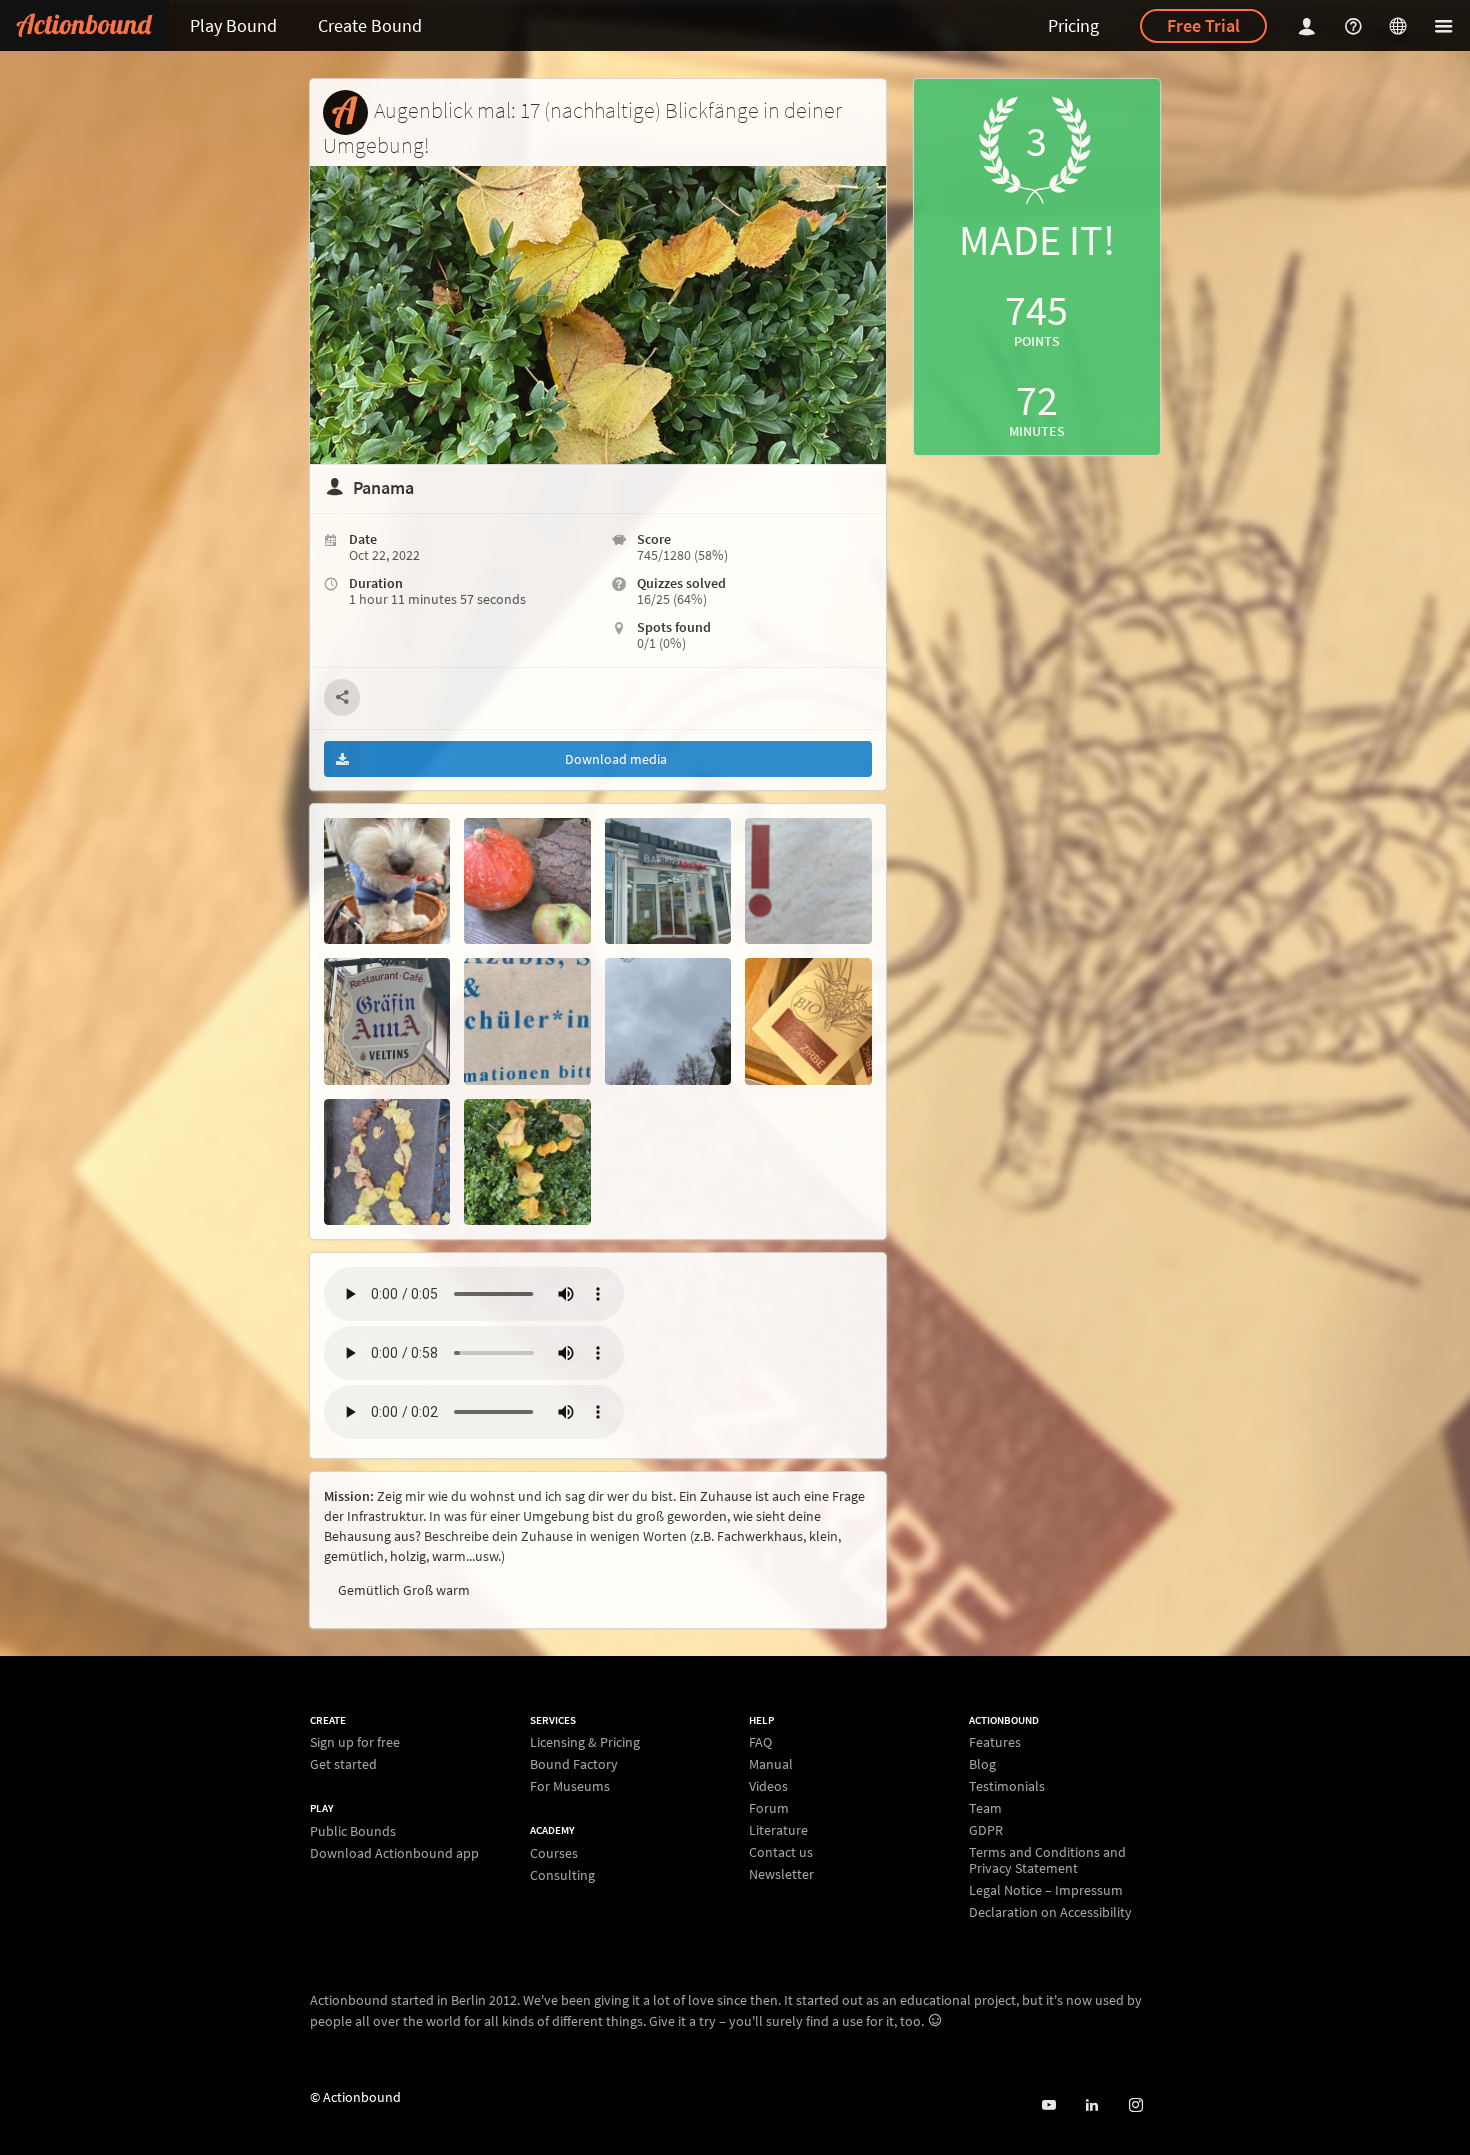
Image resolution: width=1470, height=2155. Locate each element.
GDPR (986, 1830)
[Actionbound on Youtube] (1048, 2105)
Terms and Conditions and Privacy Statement (1047, 1860)
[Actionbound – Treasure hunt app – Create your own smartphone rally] (84, 25)
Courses (554, 1853)
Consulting (562, 1874)
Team (985, 1808)
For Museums (570, 1785)
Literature (778, 1830)
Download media (616, 759)
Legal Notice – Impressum (1046, 1890)
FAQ (760, 1742)
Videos (768, 1786)
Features (995, 1742)
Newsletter (781, 1873)
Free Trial (1203, 25)
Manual (771, 1764)
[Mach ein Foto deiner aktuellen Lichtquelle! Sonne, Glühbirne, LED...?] (668, 1021)
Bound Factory (574, 1764)
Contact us (781, 1852)
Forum (769, 1808)
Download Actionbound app (394, 1852)
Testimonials (1007, 1786)
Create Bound (370, 25)
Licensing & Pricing (585, 1742)
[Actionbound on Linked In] (1091, 2105)
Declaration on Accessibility (1050, 1911)
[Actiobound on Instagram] (1135, 2105)
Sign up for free (355, 1742)
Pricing (1073, 25)
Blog (982, 1764)
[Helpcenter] (1356, 25)
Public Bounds (353, 1831)
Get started (343, 1763)
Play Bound (233, 25)
